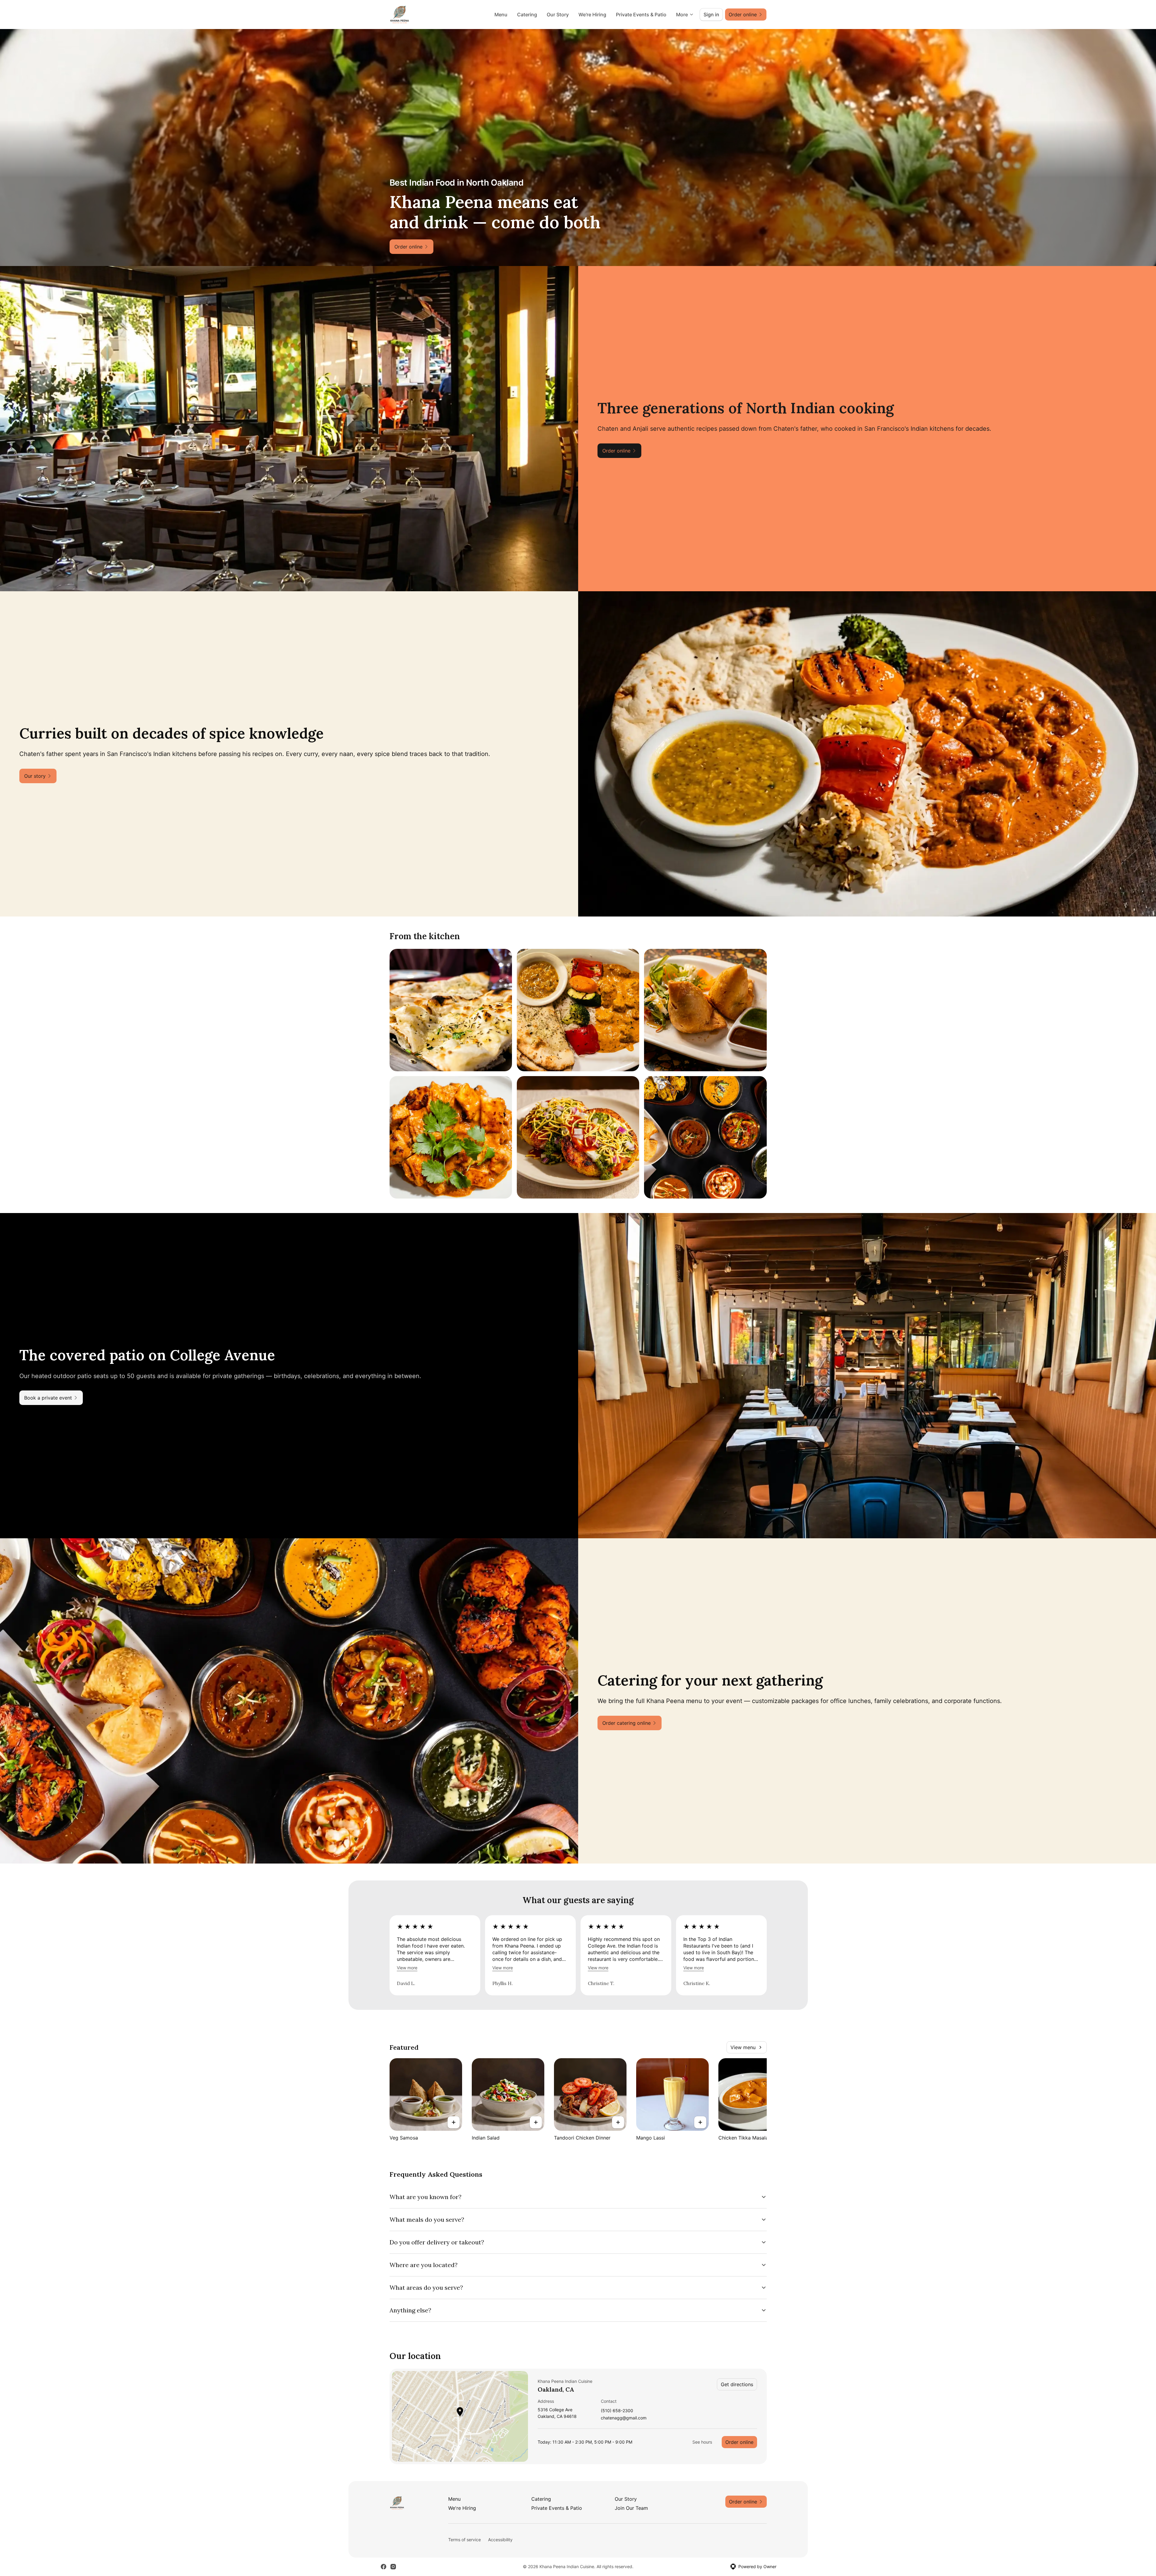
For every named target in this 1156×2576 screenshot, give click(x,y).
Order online (739, 2442)
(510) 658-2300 (617, 2411)
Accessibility (500, 2540)
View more (407, 1968)
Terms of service (465, 2540)
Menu (501, 15)
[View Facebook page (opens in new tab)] (384, 2567)
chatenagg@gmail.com (624, 2418)
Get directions (737, 2384)
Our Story (558, 15)
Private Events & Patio (641, 15)
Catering (527, 15)
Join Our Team (631, 2508)
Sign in (711, 15)
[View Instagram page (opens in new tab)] (393, 2567)
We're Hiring (592, 15)
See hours (702, 2442)
